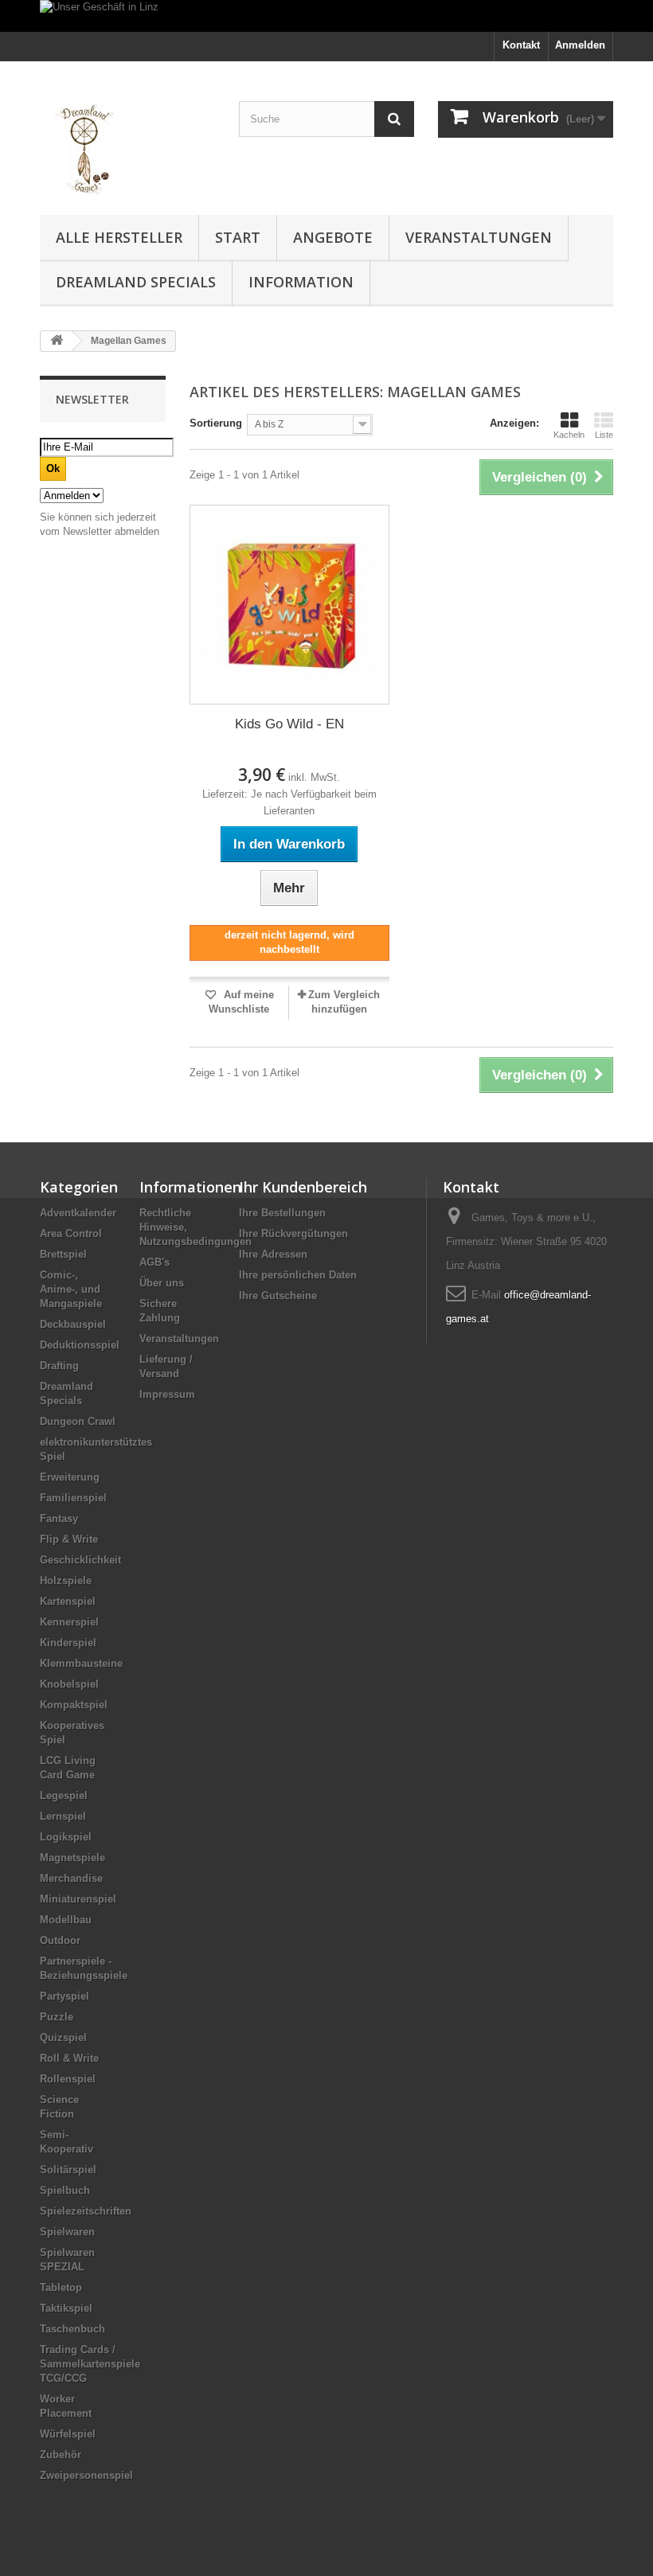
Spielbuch (65, 2190)
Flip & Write (69, 1539)
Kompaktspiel (74, 1705)
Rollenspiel (68, 2079)
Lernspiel (63, 1816)
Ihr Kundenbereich (303, 1187)
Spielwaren (67, 2232)
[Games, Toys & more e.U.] (127, 144)
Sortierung (216, 423)
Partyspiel (65, 1996)
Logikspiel (66, 1837)
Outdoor (60, 1940)
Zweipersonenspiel (86, 2475)
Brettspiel (63, 1254)
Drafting (59, 1366)
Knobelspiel (69, 1684)
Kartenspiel (68, 1601)
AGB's (154, 1262)
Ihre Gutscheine (278, 1296)
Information (301, 282)
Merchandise (71, 1878)
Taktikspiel (66, 2308)
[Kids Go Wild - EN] (289, 605)
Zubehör (61, 2455)
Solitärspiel (68, 2170)
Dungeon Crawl (78, 1421)
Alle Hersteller (119, 237)
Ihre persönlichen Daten (298, 1275)
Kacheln (569, 435)
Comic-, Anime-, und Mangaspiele (71, 1289)
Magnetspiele (72, 1858)
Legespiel (64, 1795)
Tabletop (61, 2287)
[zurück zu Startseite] (57, 341)
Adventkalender (78, 1213)
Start (238, 237)
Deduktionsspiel (80, 1345)
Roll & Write (69, 2058)
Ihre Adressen (273, 1254)
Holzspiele (66, 1581)
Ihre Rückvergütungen (293, 1233)
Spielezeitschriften (86, 2211)
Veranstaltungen (479, 237)
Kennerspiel (69, 1622)
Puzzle (57, 2017)
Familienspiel (73, 1498)
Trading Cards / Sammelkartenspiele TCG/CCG (90, 2364)
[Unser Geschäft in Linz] (326, 16)
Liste (604, 435)
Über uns (162, 1283)
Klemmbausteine (81, 1663)
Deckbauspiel (73, 1324)
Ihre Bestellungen (282, 1213)
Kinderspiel (68, 1643)
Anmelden (580, 45)
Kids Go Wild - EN (289, 724)
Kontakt (521, 45)
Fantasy (59, 1518)
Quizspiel (63, 2037)
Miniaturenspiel (78, 1899)
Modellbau (66, 1920)
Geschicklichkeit (80, 1560)
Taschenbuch (72, 2329)
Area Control (71, 1233)
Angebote (333, 237)
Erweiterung (70, 1477)
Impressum (167, 1394)
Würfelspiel (68, 2434)
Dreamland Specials (136, 282)
